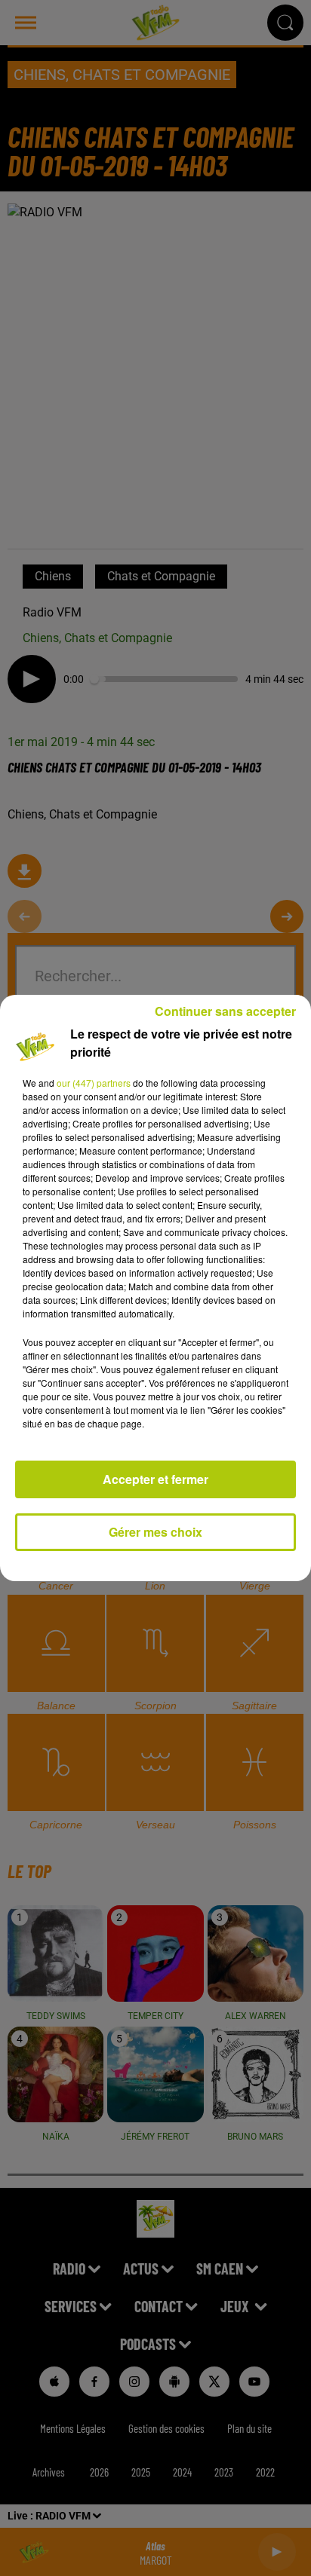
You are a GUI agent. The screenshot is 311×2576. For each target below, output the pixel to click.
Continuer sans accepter (225, 1011)
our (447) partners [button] (94, 1083)
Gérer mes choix (155, 1532)
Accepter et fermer (155, 1479)
